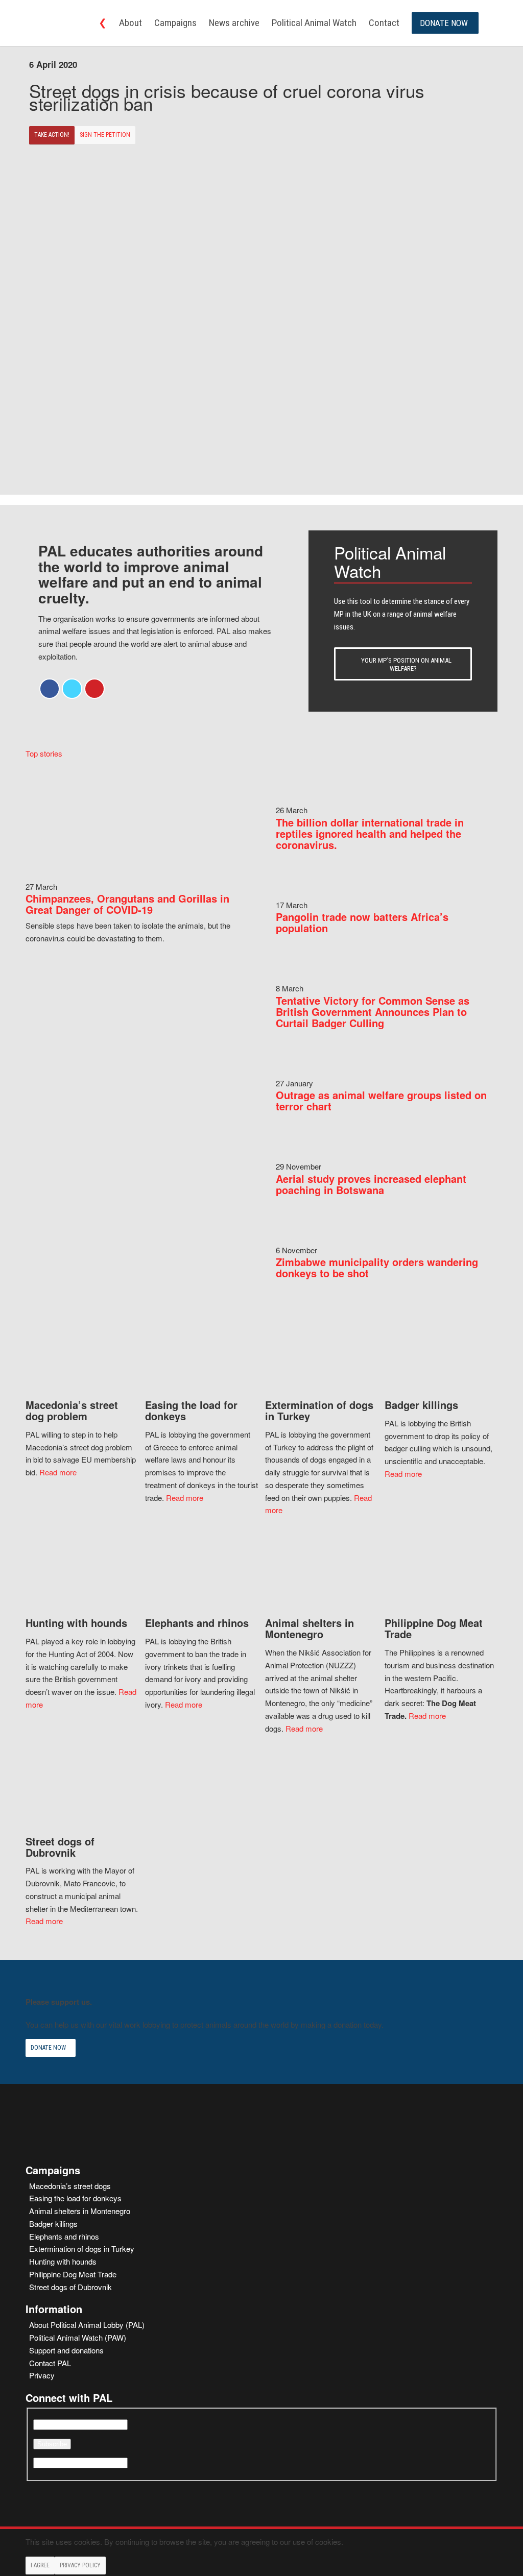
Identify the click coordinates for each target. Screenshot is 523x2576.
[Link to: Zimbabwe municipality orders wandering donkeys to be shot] (296, 1237)
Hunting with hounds (63, 2261)
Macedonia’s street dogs (70, 2186)
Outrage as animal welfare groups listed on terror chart (381, 1100)
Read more (58, 1472)
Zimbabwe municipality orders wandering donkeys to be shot (377, 1267)
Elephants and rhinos (64, 2236)
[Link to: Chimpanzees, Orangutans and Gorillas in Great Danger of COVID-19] (136, 874)
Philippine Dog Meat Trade (73, 2274)
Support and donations (66, 2350)
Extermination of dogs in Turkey (82, 2249)
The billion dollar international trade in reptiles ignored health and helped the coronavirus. (370, 833)
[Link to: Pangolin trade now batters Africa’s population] (296, 892)
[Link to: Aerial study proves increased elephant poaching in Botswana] (296, 1153)
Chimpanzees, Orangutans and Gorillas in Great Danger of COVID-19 (127, 904)
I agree (40, 2565)
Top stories (44, 753)
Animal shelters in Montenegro (80, 2211)
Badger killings (53, 2223)
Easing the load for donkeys (75, 2198)
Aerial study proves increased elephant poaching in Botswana (371, 1184)
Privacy (42, 2375)
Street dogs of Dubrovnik (70, 2287)
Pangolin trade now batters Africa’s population (362, 922)
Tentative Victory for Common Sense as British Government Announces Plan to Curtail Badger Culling (373, 1012)
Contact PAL (50, 2363)
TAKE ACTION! (52, 135)
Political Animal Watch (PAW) (78, 2337)
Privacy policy (80, 2565)
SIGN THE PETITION (105, 135)
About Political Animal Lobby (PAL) (87, 2325)
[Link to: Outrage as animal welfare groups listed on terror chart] (296, 1070)
